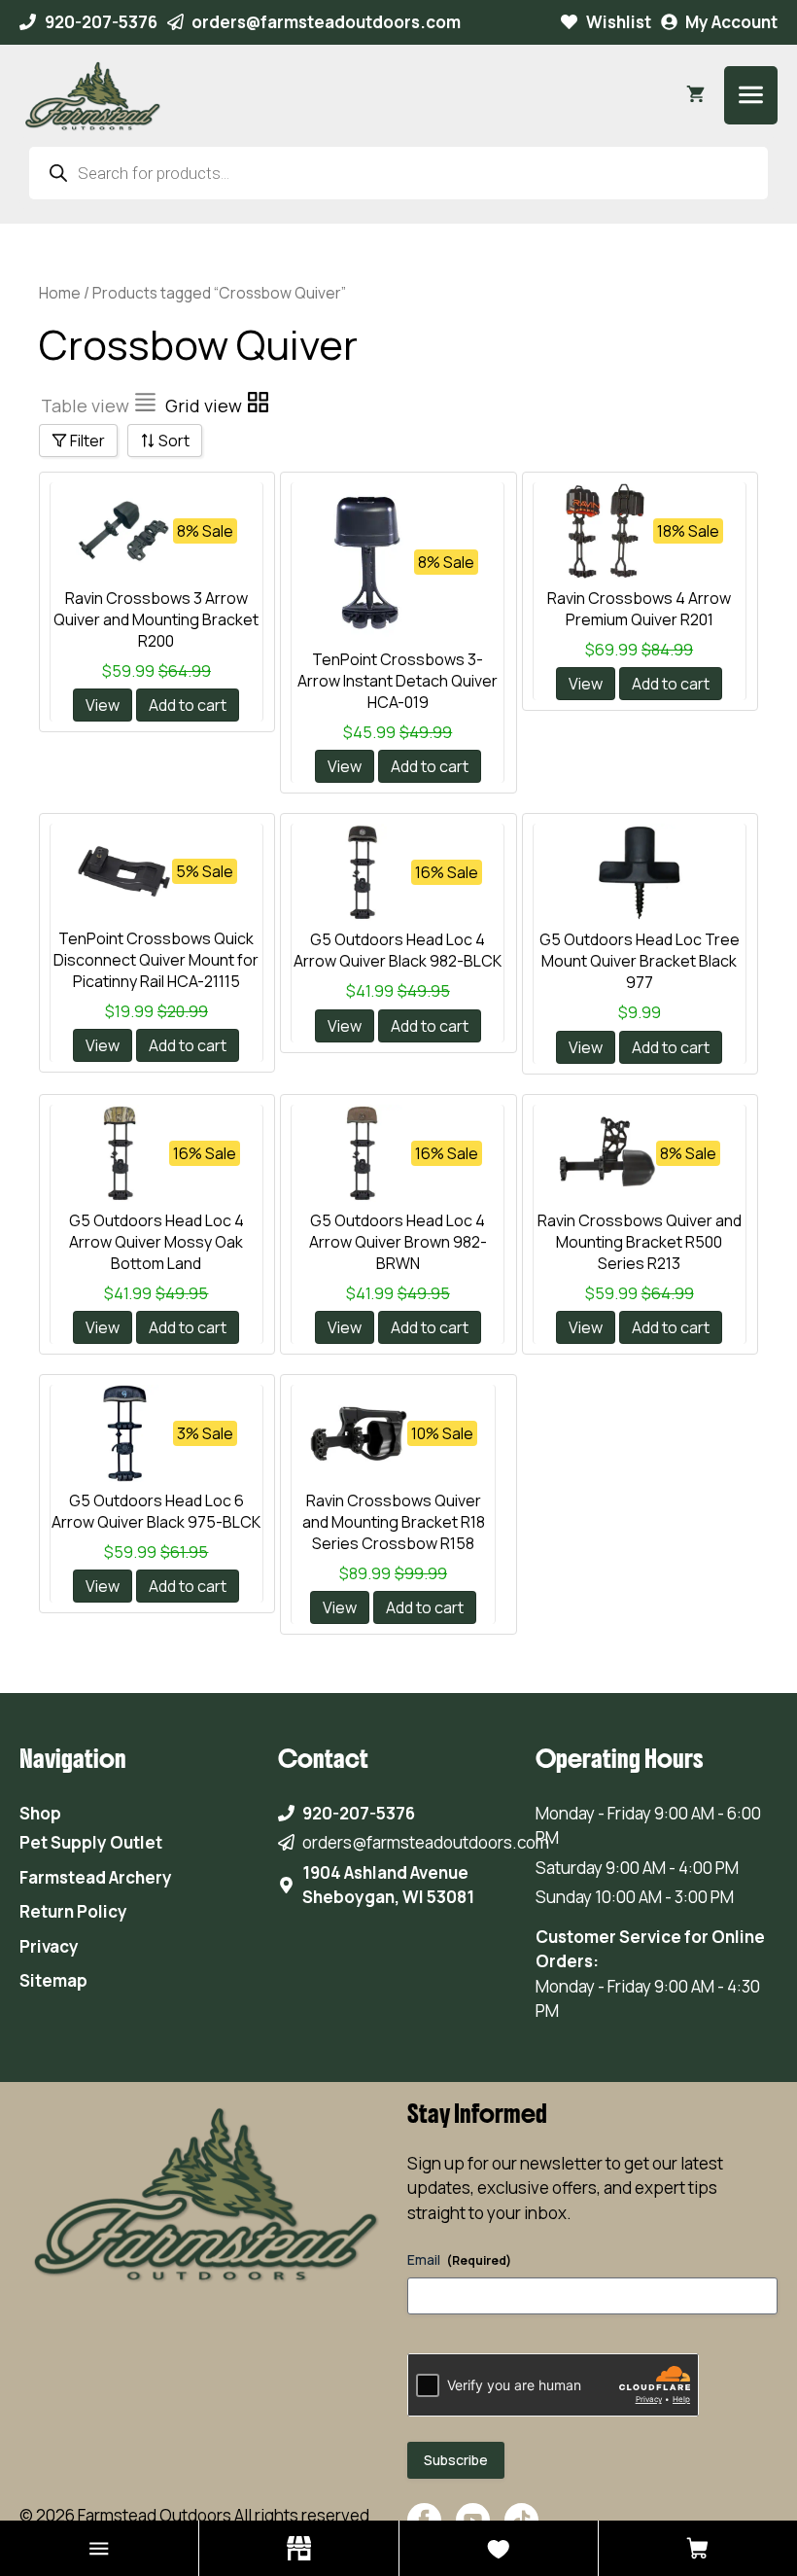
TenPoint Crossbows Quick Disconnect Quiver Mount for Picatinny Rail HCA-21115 (156, 960)
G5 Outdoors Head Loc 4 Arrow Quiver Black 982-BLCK (398, 950)
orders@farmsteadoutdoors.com (326, 22)
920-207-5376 (101, 22)
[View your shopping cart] (695, 95)
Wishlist (619, 22)
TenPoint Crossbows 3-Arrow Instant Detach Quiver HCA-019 (398, 681)
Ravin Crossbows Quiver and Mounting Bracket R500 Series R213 (640, 1242)
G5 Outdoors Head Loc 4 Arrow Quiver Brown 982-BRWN (398, 1242)
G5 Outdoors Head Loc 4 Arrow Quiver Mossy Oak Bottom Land (156, 1242)
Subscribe (456, 2460)
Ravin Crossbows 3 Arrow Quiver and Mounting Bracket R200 (156, 619)
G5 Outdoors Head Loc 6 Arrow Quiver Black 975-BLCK (156, 1511)
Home (60, 293)
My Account (731, 22)
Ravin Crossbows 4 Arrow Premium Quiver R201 (639, 609)
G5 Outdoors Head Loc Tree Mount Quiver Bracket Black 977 (640, 961)
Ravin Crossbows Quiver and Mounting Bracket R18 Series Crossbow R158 (394, 1522)
